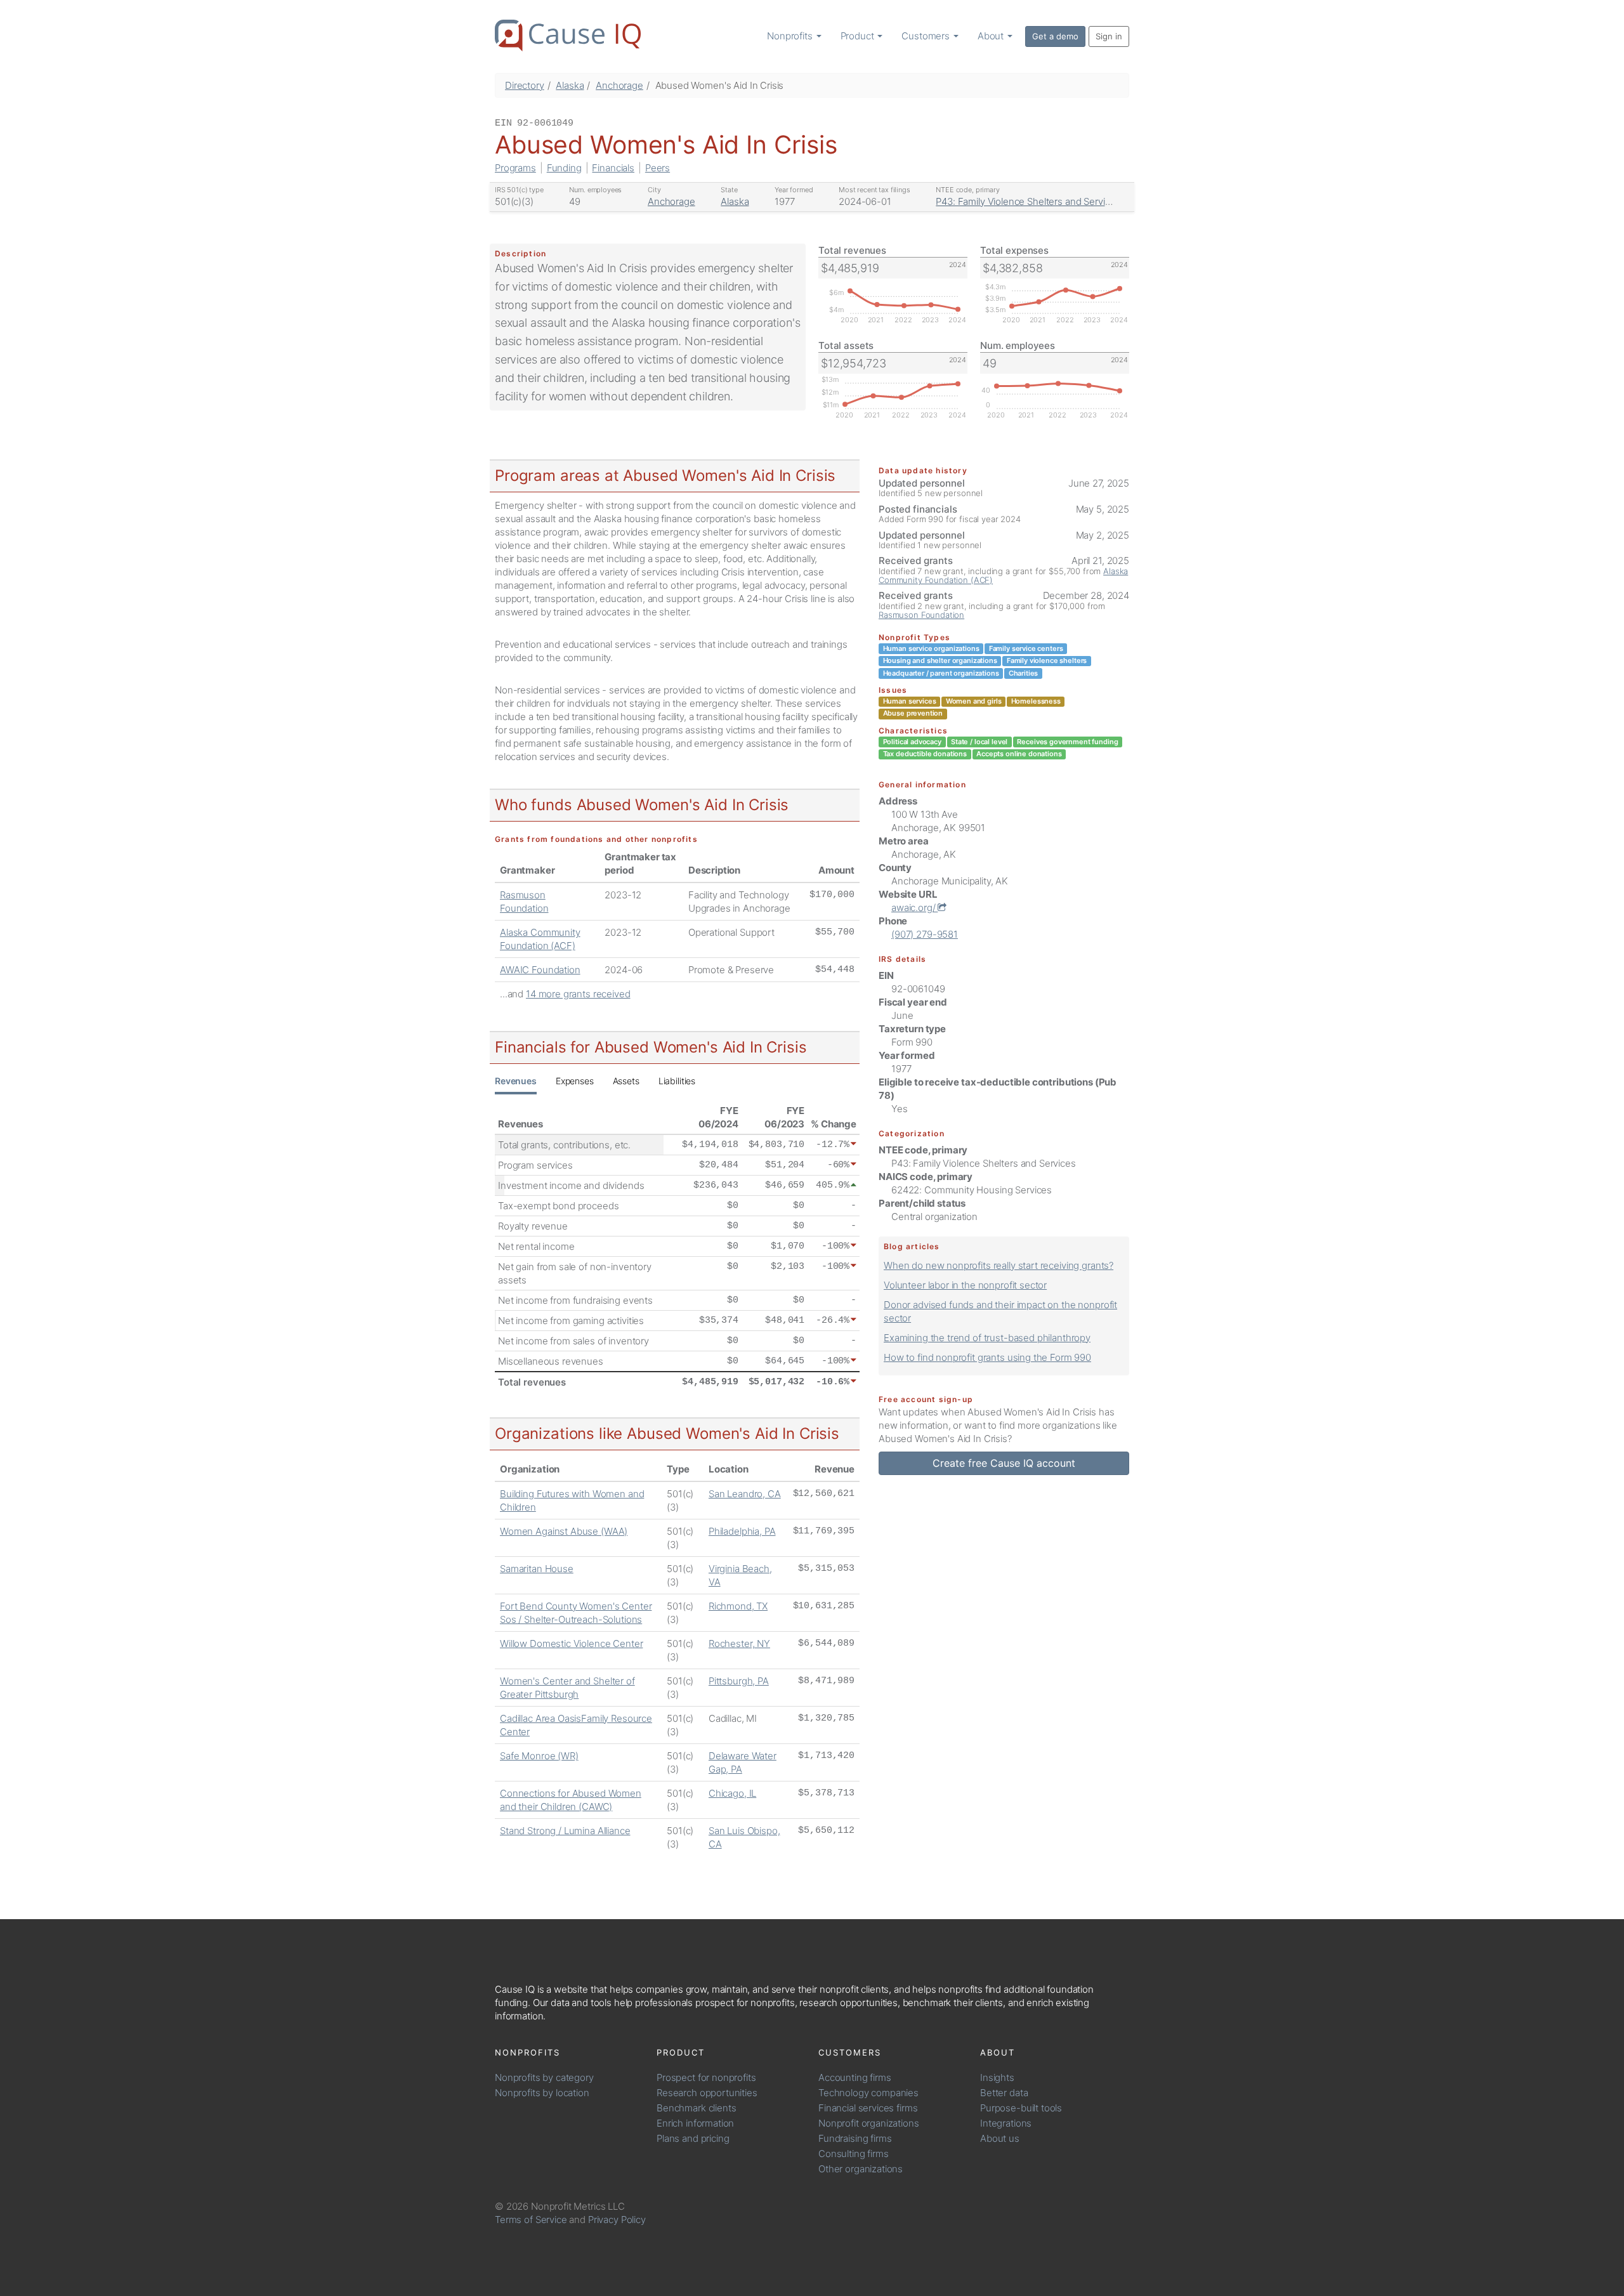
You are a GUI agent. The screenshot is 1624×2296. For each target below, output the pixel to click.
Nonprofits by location (542, 2093)
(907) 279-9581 (925, 934)
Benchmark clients (696, 2108)
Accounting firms (855, 2077)
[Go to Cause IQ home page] (568, 36)
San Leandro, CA (745, 1494)
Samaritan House (537, 1569)
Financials (613, 168)
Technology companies (868, 2093)
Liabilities (677, 1081)
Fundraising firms (855, 2138)
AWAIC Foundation (540, 970)
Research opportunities (707, 2093)
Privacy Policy (617, 2220)
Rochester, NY (739, 1643)
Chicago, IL (732, 1793)
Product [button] (859, 36)
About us (1000, 2138)
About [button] (992, 36)
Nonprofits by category (544, 2077)
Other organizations (861, 2169)
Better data (1004, 2093)
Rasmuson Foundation (921, 615)
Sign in (1109, 36)
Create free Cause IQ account (1004, 1463)
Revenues (516, 1081)
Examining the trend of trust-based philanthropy (987, 1338)
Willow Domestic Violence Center (571, 1643)
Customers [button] (927, 36)
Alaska (570, 85)
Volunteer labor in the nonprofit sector (965, 1285)
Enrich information (695, 2123)
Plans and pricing (693, 2138)
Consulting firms (854, 2154)
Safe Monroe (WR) (539, 1756)
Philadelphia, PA (742, 1531)
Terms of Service (531, 2220)
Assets (626, 1081)
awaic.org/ (914, 908)
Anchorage (619, 85)
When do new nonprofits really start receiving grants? (999, 1265)
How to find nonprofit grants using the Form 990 (987, 1357)
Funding (564, 168)
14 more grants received (578, 994)
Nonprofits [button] (791, 36)
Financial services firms (868, 2108)
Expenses (575, 1081)
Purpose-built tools (1021, 2108)
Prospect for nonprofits (706, 2077)
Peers (658, 168)
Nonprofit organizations (869, 2123)
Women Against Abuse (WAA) (564, 1531)
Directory (525, 85)
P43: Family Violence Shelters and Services (1028, 201)
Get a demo (1055, 36)
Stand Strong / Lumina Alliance (565, 1831)
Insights (997, 2077)
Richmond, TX (738, 1606)
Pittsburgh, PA (739, 1681)
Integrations (1006, 2123)
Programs (515, 168)
